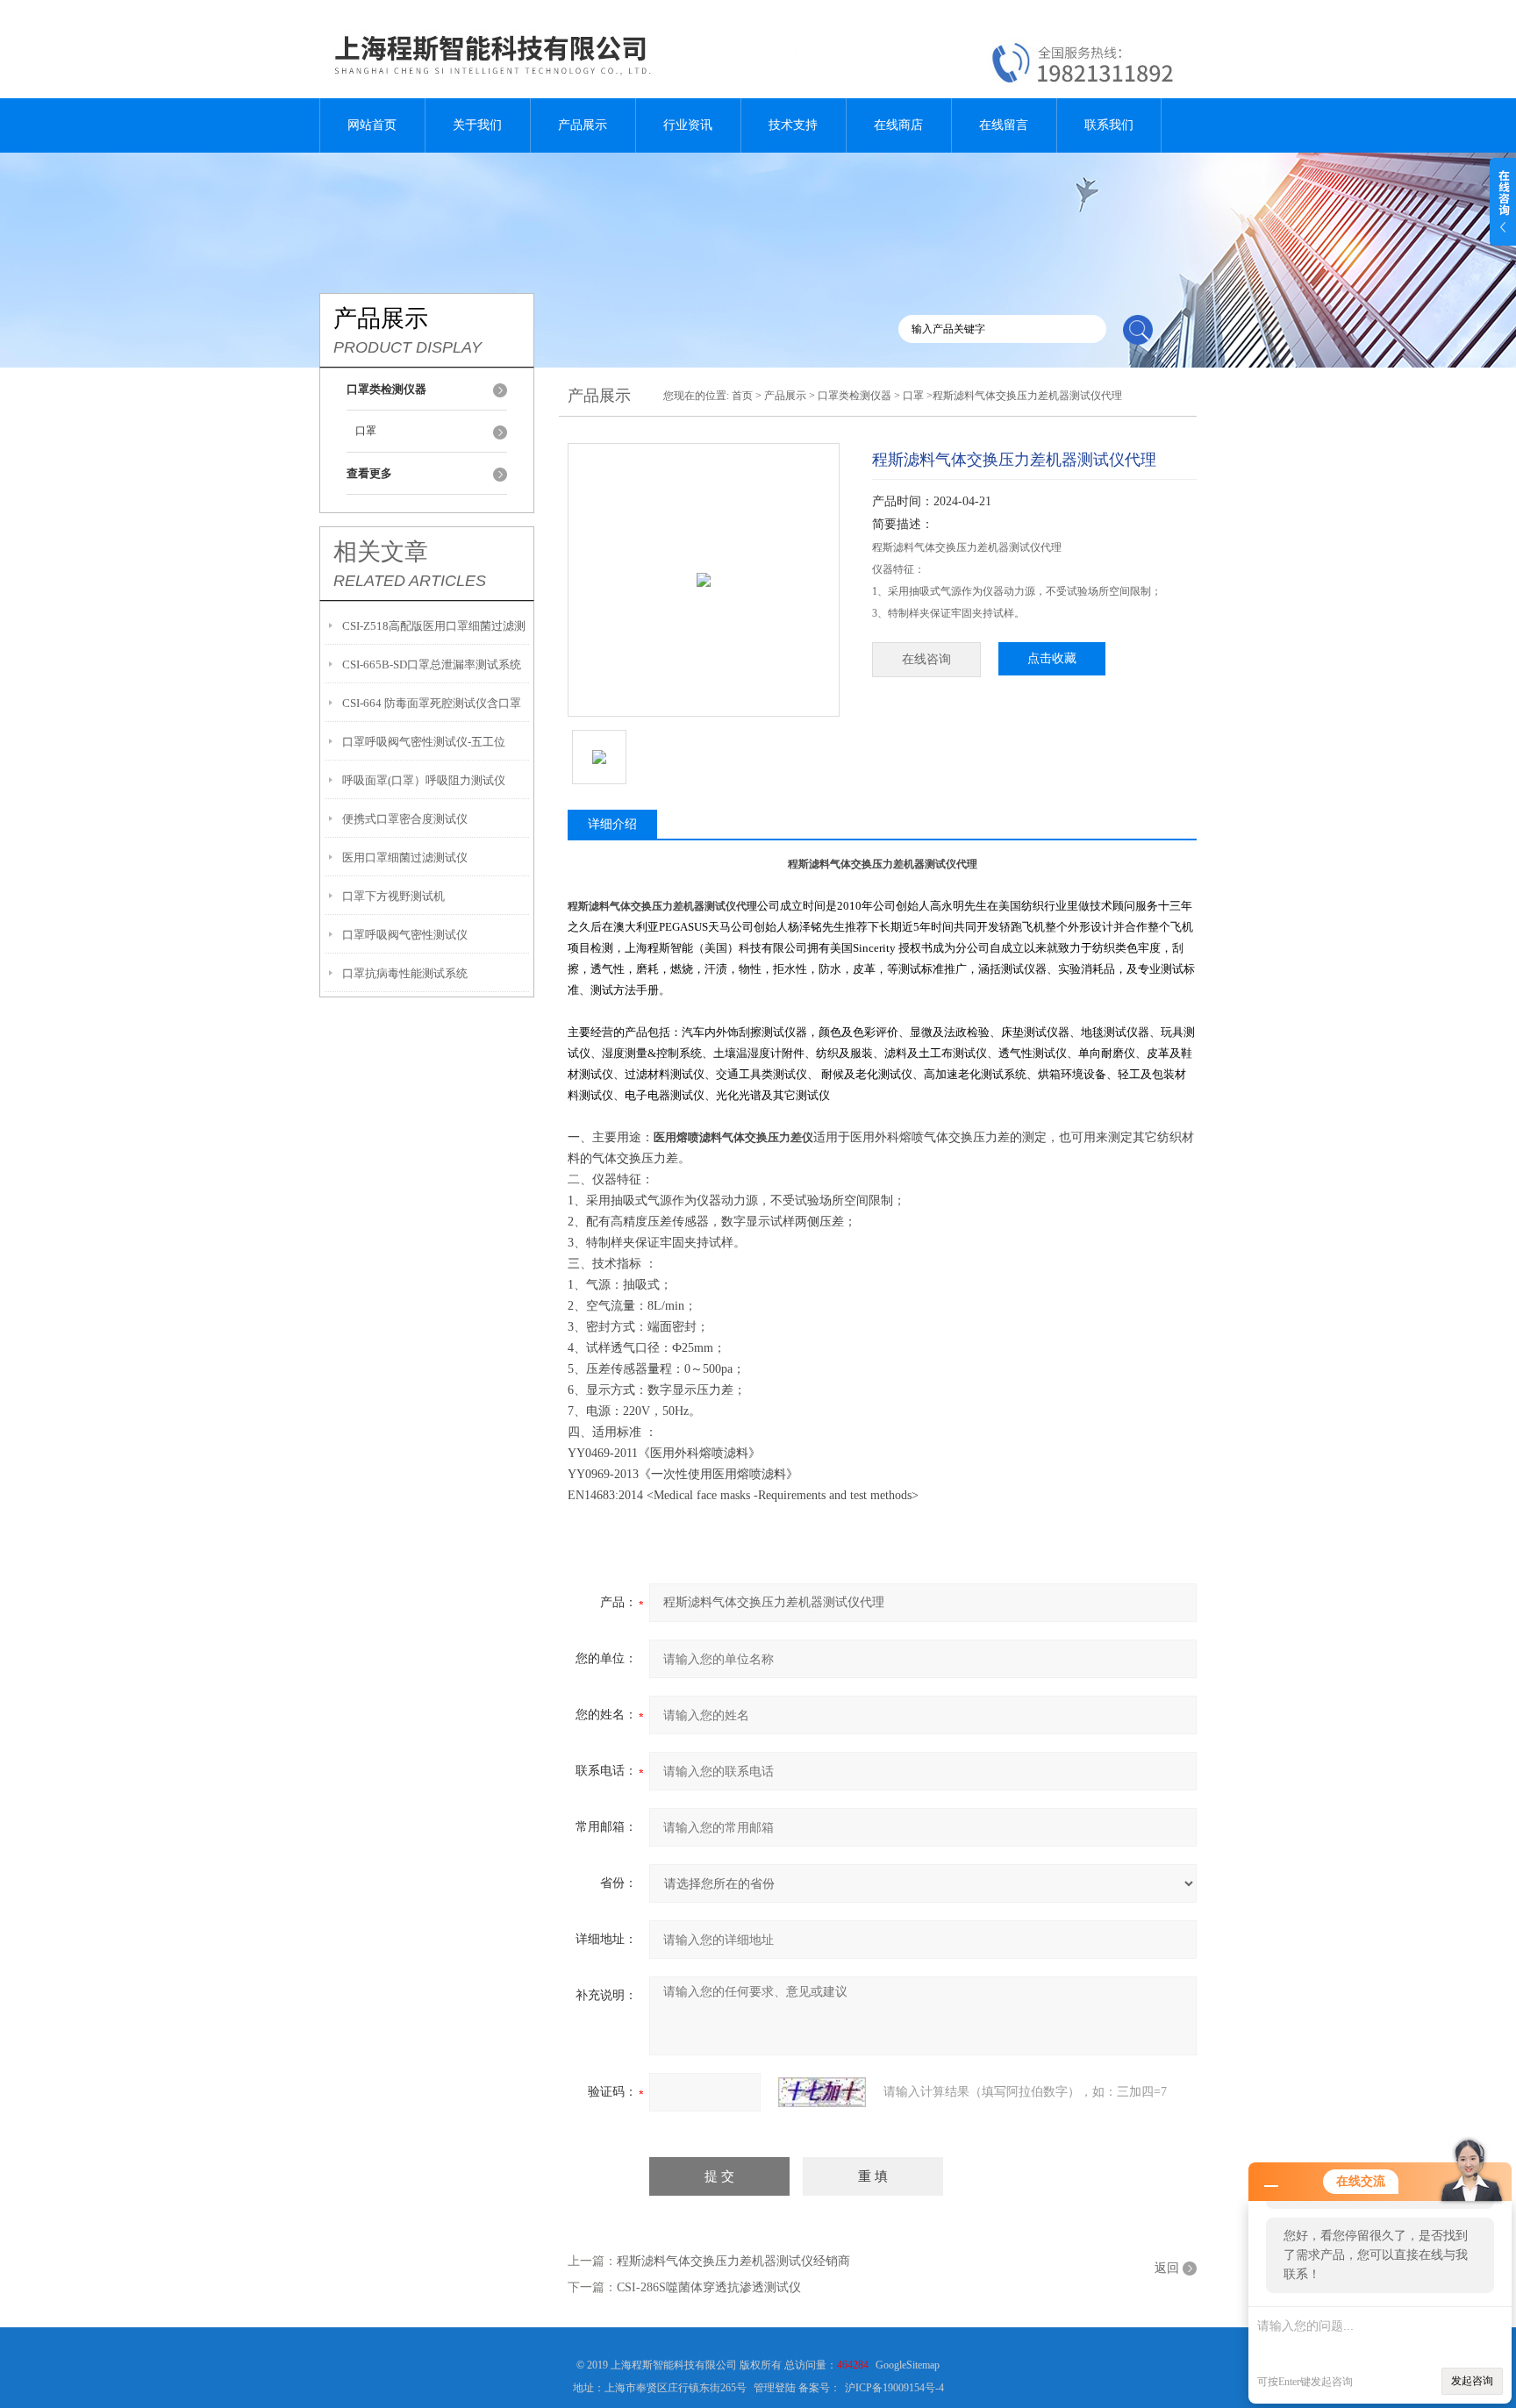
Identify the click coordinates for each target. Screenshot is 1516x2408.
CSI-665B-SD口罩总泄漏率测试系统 (432, 665)
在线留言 (1004, 125)
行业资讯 (688, 125)
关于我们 (477, 125)
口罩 (366, 431)
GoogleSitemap (908, 2365)
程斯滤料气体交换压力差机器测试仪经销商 (733, 2261)
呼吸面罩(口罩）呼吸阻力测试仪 (424, 780)
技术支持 (793, 125)
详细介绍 (612, 824)
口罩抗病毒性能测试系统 (405, 973)
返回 (1167, 2268)
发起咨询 (1472, 2381)
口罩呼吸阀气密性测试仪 (405, 935)
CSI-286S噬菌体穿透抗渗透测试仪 (709, 2287)
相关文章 (381, 552)
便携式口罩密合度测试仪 (405, 819)
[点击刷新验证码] (822, 2092)
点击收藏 (1052, 658)
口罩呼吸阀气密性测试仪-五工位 (424, 742)
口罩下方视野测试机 (393, 896)
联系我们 (1109, 125)
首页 (742, 396)
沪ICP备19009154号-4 (894, 2388)
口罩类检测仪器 (855, 396)
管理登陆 (775, 2388)
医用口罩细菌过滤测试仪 (405, 857)
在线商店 (898, 125)
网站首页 (372, 125)
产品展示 (583, 125)
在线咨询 (926, 659)
